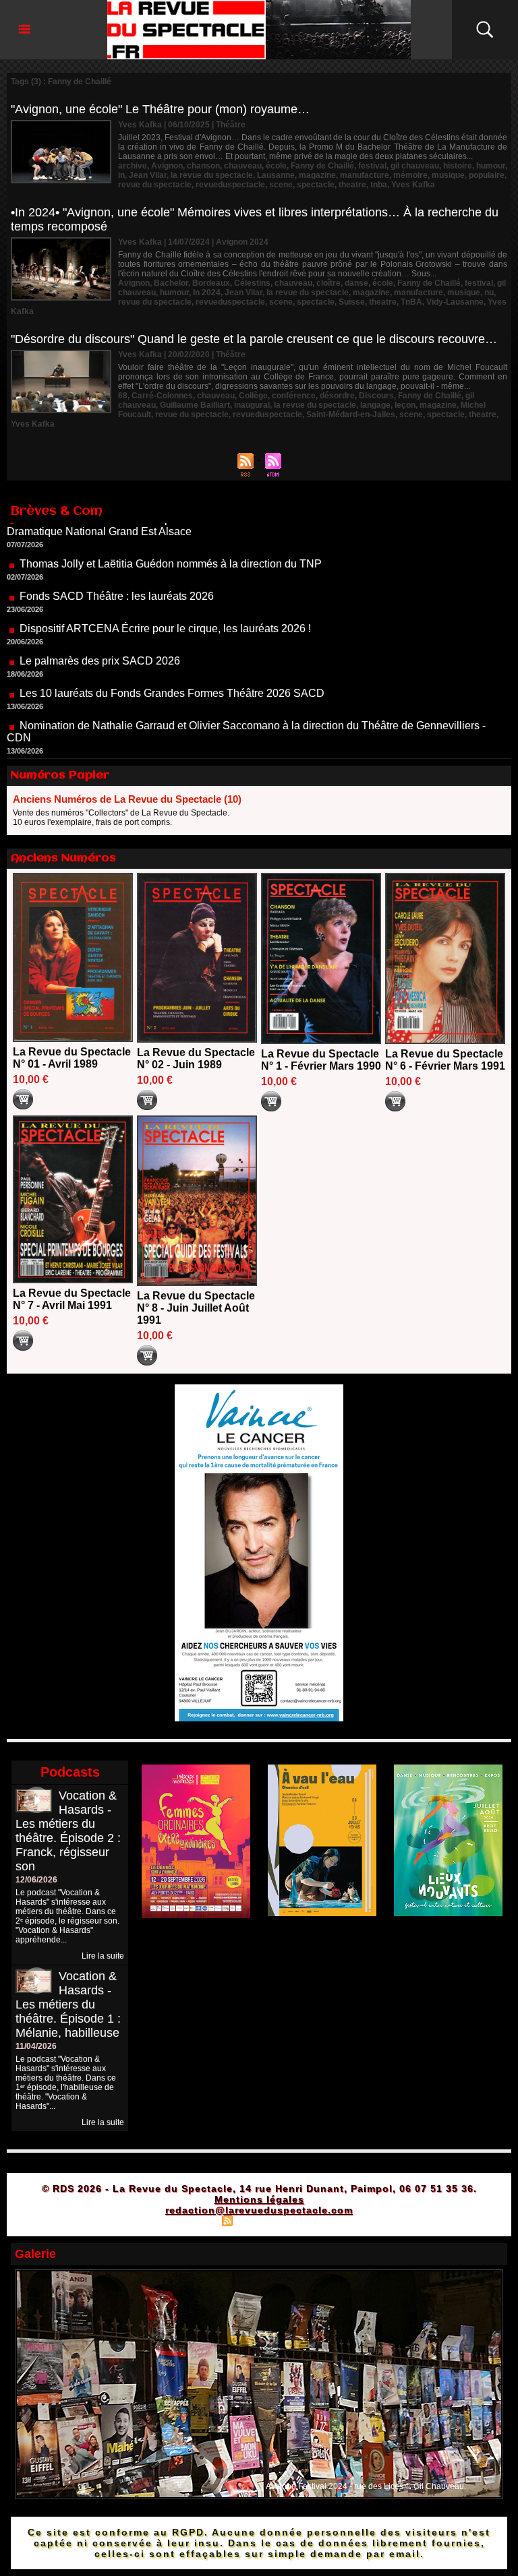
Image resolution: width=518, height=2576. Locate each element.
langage (375, 405)
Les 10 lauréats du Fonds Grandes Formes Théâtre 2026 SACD (172, 654)
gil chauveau (415, 166)
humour (491, 166)
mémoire (410, 175)
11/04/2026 (36, 2046)
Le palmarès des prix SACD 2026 (100, 622)
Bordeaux (211, 283)
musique (448, 175)
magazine (317, 175)
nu (489, 293)
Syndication (257, 2220)
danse (356, 283)
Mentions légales (259, 2199)
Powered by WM (317, 2220)
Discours (376, 396)
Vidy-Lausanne (455, 302)
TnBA (411, 302)
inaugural (252, 405)
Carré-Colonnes (162, 396)
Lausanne (276, 175)
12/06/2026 (36, 1880)
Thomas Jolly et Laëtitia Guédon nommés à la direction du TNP (171, 525)
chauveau (243, 166)
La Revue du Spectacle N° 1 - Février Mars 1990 (321, 1060)
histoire (458, 166)
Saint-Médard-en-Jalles (351, 415)
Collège (253, 396)
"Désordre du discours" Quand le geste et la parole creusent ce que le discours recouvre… (254, 339)
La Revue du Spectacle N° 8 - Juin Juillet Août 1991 (196, 1308)
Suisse (352, 302)
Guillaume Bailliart (195, 405)
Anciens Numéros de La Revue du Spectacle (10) (127, 799)
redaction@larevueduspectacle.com (259, 2210)
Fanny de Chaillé (322, 166)
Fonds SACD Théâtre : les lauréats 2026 (117, 557)
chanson (203, 166)
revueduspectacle (230, 185)
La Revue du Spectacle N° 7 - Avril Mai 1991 (72, 1299)
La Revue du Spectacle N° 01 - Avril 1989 (72, 1058)
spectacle (316, 185)
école (276, 166)
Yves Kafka (413, 185)
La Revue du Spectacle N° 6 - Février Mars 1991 (445, 1060)
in (121, 175)
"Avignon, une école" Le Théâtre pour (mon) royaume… (160, 109)
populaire (487, 175)
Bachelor (171, 283)
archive (133, 166)
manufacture (365, 175)
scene (281, 185)
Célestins (252, 283)
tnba (379, 185)
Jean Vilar (148, 175)
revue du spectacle (155, 185)
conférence (294, 396)
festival (372, 166)
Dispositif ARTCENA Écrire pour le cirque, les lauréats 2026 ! (165, 589)
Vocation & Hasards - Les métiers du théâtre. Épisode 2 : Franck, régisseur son (68, 1831)
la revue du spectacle (212, 175)
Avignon (167, 166)
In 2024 (207, 293)
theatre (352, 185)
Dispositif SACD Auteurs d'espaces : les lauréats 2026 (149, 731)
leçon (405, 405)
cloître (328, 283)
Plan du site (194, 2220)
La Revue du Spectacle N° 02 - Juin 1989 (196, 1059)
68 (123, 396)
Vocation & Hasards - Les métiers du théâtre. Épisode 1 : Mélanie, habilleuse (68, 2004)
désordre (337, 396)
